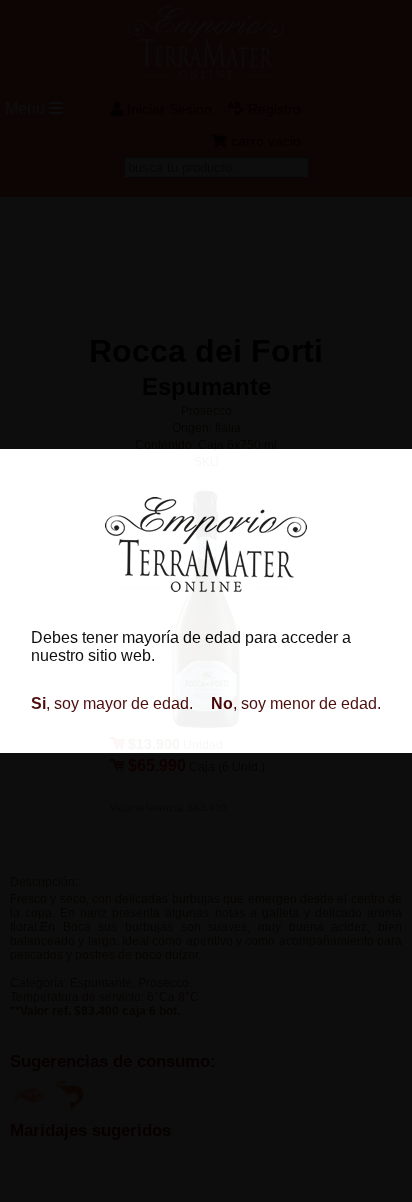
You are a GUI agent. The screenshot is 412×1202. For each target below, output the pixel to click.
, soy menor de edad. (296, 703)
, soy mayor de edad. (112, 703)
